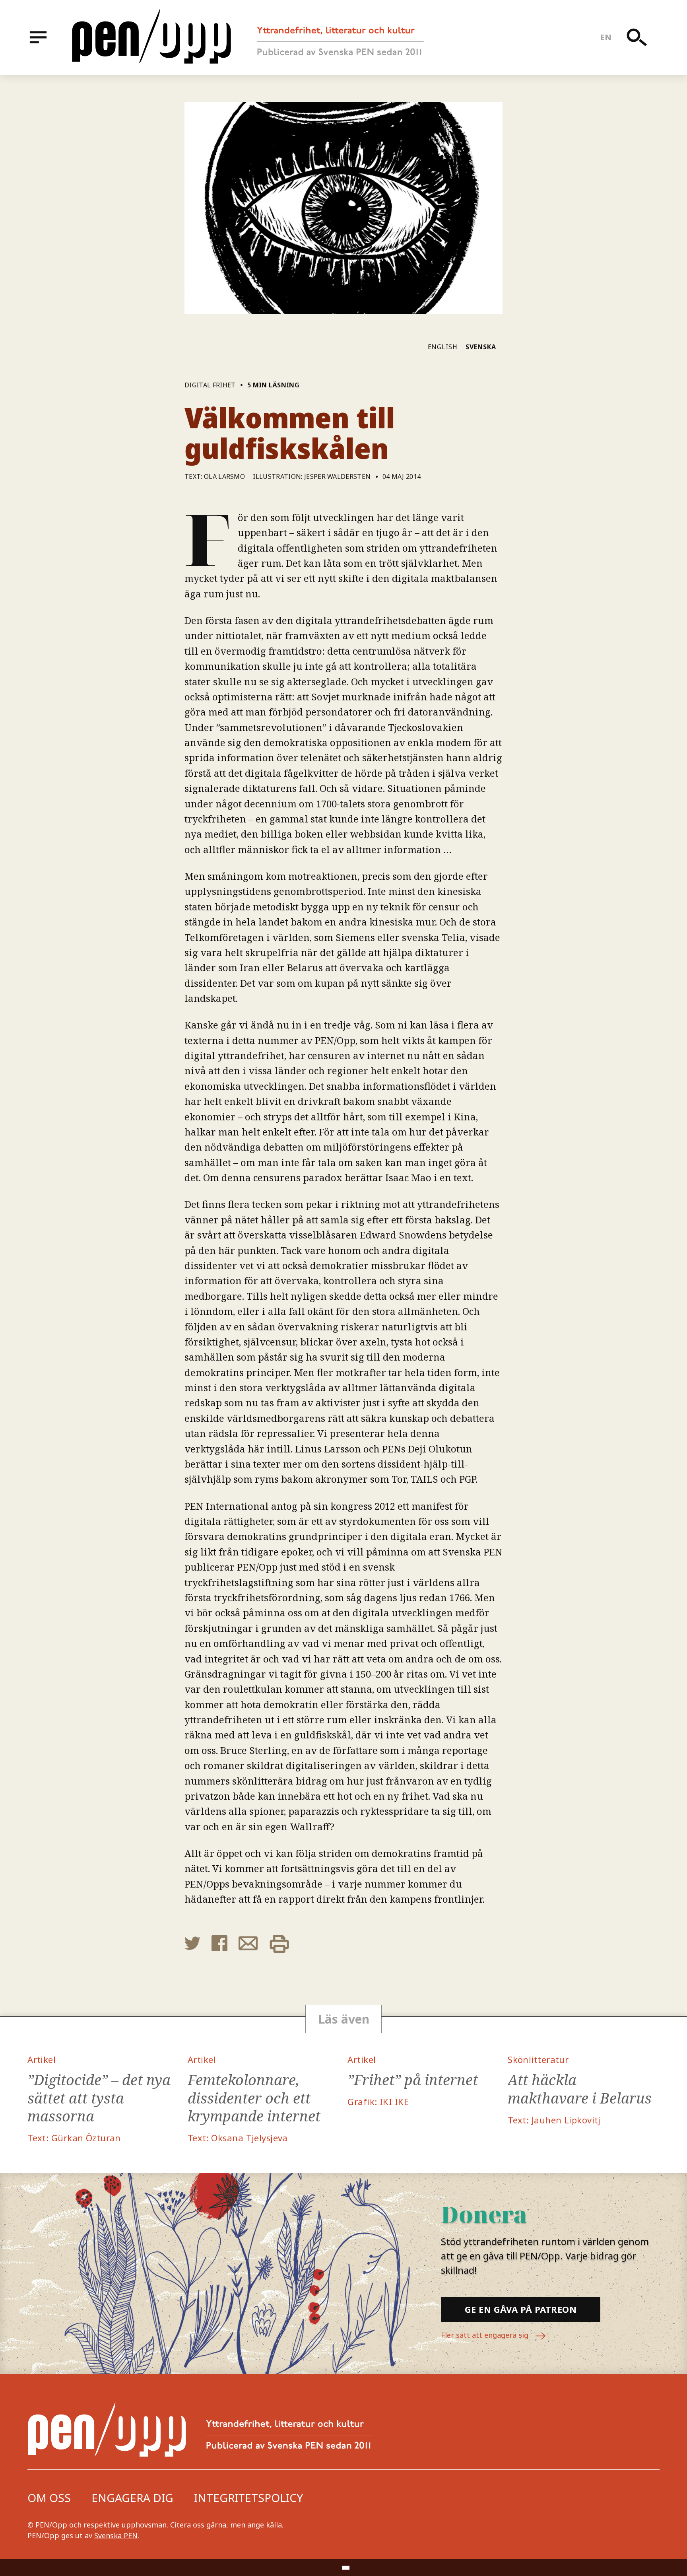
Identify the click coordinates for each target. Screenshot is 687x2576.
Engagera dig (132, 2498)
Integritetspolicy (248, 2498)
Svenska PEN (116, 2535)
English (443, 347)
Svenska (481, 347)
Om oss (49, 2498)
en (606, 37)
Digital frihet (210, 385)
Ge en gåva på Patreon (521, 2309)
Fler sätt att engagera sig (486, 2335)
